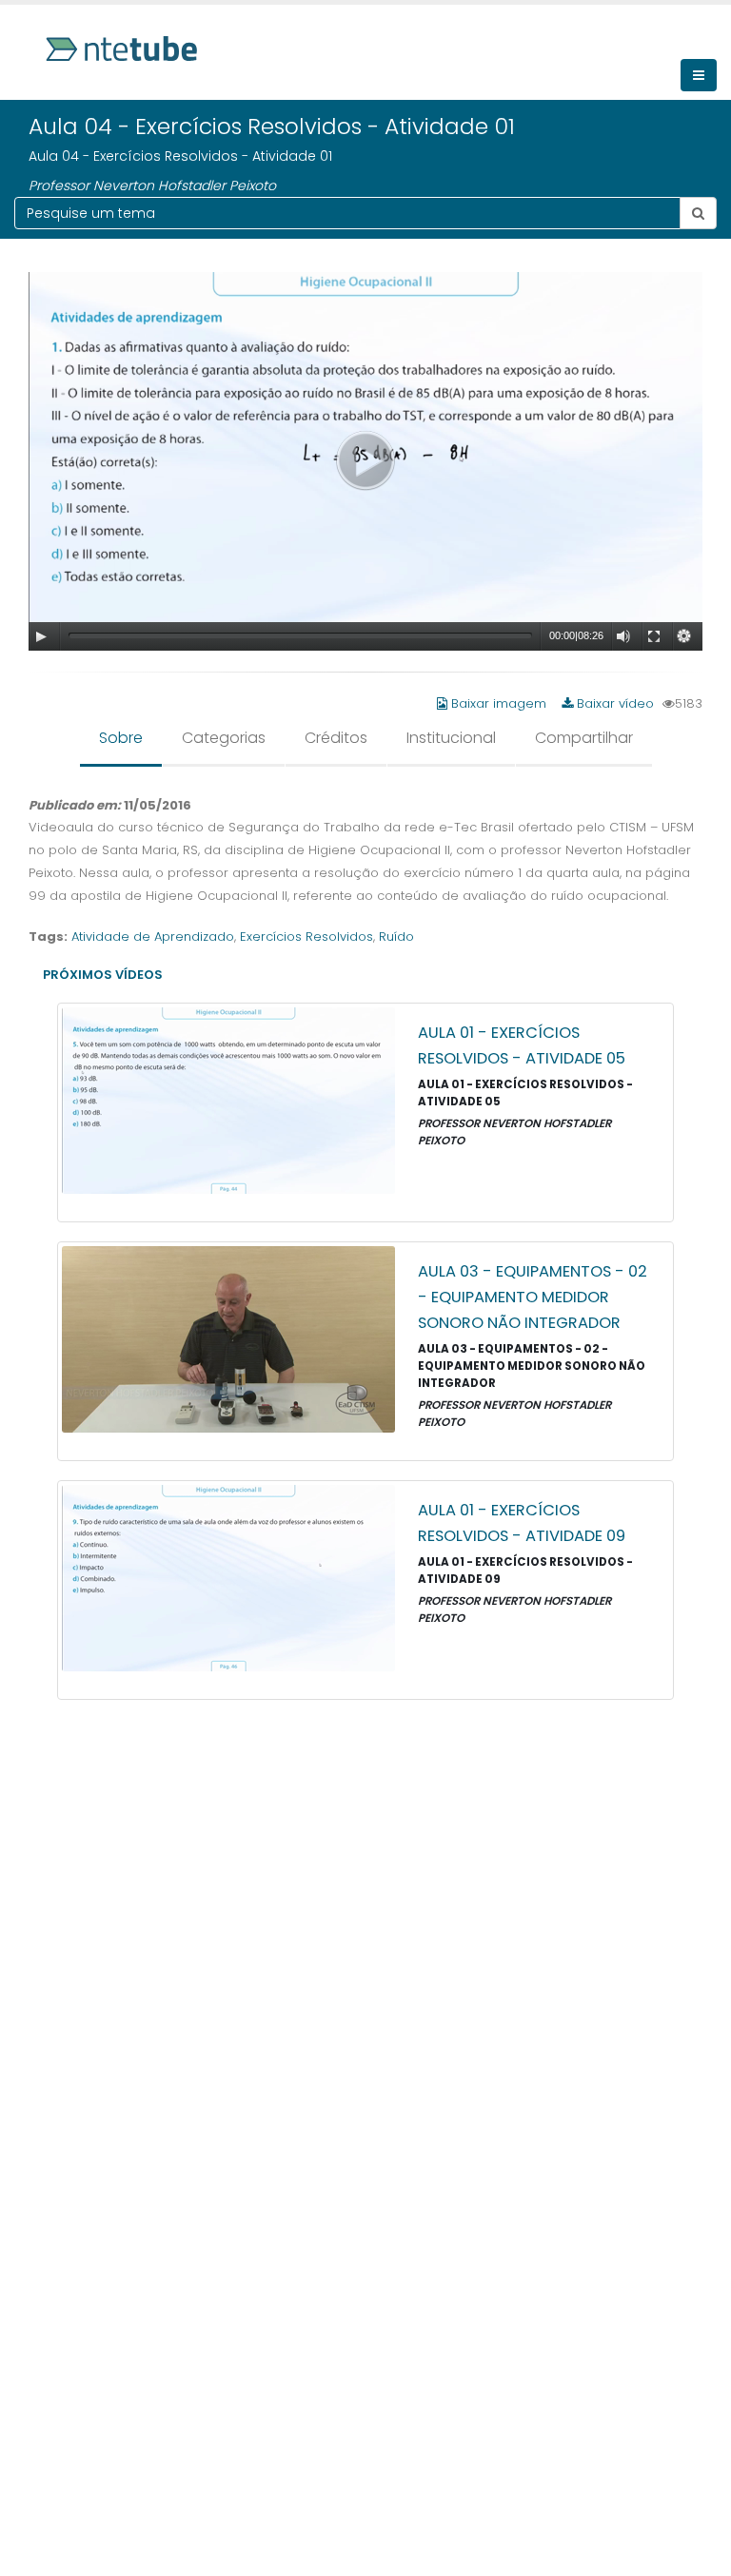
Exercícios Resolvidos (306, 937)
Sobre (121, 738)
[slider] (300, 635)
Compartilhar (584, 738)
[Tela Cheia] (654, 636)
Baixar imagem (499, 703)
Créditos (336, 738)
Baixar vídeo (613, 703)
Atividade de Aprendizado (153, 937)
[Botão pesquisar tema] (698, 213)
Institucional (451, 738)
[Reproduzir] (41, 636)
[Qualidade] (684, 636)
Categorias (224, 738)
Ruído (396, 937)
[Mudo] (623, 636)
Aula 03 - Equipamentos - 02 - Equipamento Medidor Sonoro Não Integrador (533, 1297)
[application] (365, 461)
